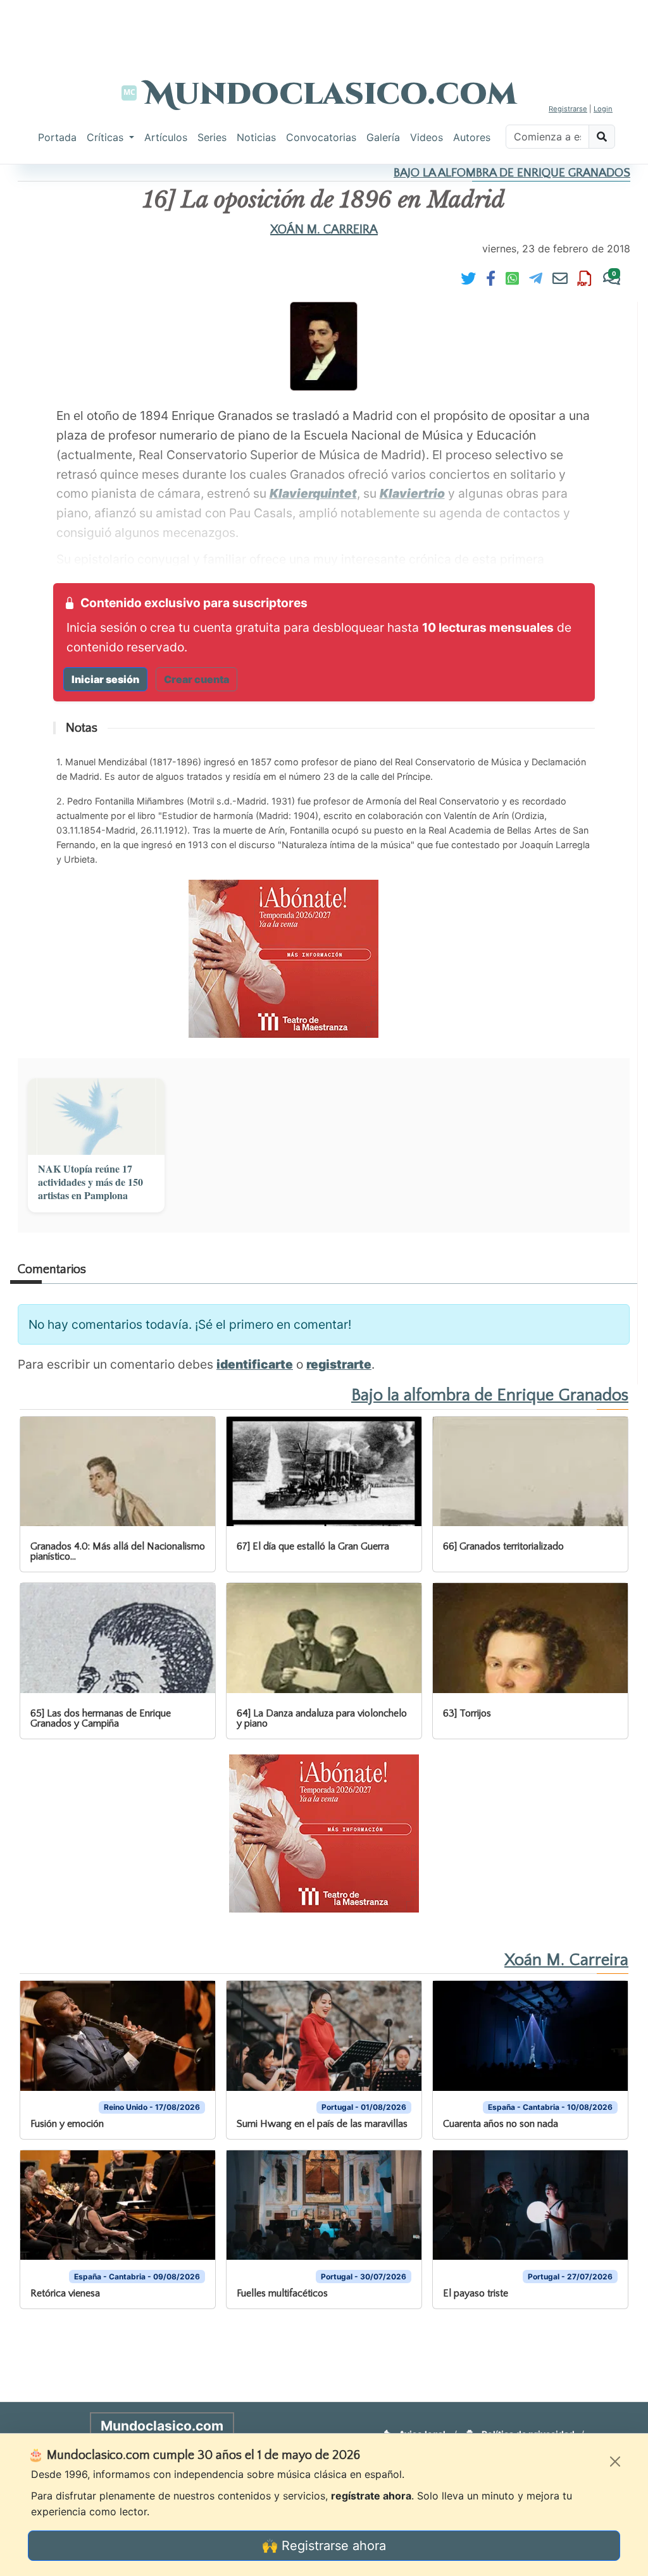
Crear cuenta (196, 679)
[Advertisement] (324, 28)
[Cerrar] (615, 2462)
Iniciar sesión (105, 679)
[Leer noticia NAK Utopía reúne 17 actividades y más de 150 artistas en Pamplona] (96, 1117)
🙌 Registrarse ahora (324, 2546)
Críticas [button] (107, 137)
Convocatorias (321, 137)
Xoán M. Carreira (324, 230)
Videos (427, 137)
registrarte (339, 1364)
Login (603, 109)
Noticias (256, 137)
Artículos (166, 137)
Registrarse (568, 109)
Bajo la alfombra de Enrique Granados (512, 173)
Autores (472, 137)
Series (212, 137)
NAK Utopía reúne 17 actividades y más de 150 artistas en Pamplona (90, 1182)
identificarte (255, 1364)
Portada (57, 137)
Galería (383, 137)
